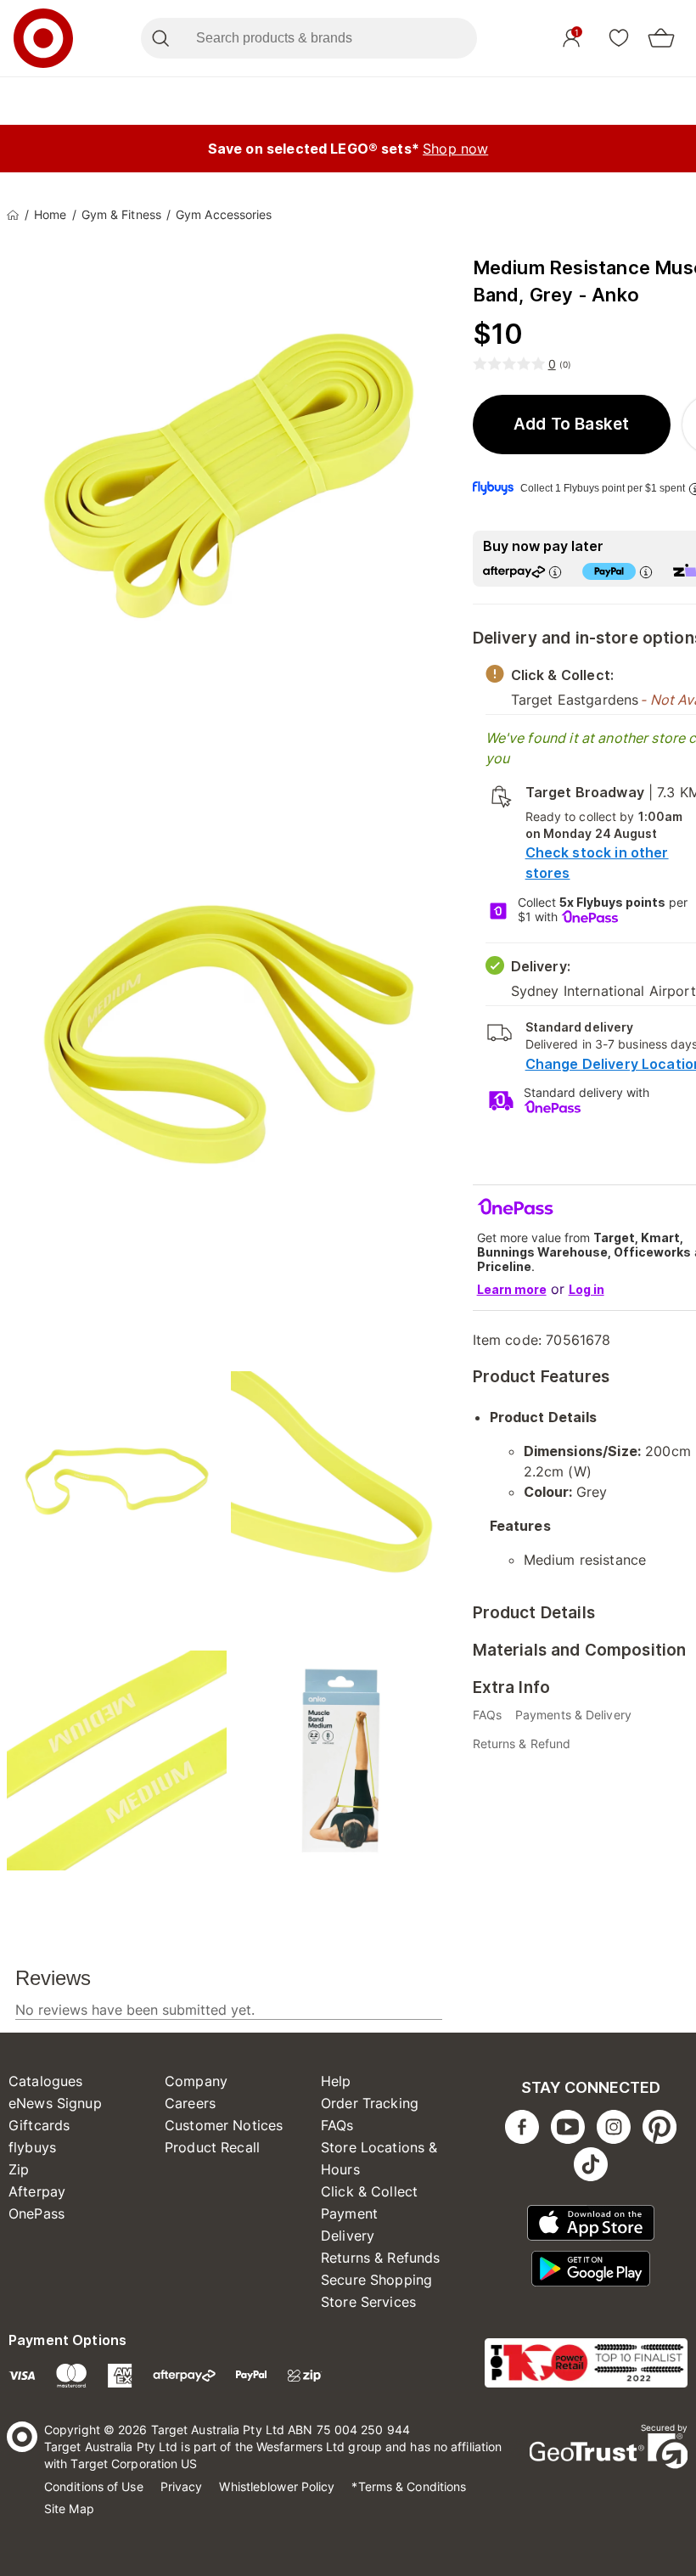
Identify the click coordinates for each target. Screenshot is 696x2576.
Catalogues (46, 2081)
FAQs (337, 2125)
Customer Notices (224, 2125)
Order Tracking (370, 2103)
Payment (349, 2213)
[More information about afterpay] (555, 572)
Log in (587, 1289)
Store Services (368, 2302)
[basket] (661, 38)
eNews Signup (55, 2103)
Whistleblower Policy (277, 2486)
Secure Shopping (376, 2280)
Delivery (348, 2236)
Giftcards (39, 2125)
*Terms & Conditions (409, 2486)
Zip (19, 2169)
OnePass (36, 2213)
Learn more (512, 1289)
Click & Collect (369, 2191)
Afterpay (37, 2191)
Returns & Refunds (381, 2258)
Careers (190, 2103)
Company (196, 2081)
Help (336, 2081)
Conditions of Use (94, 2486)
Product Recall (212, 2147)
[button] (572, 425)
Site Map (69, 2509)
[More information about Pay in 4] (646, 572)
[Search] (160, 38)
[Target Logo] (43, 38)
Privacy (182, 2486)
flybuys (32, 2147)
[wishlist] (619, 37)
